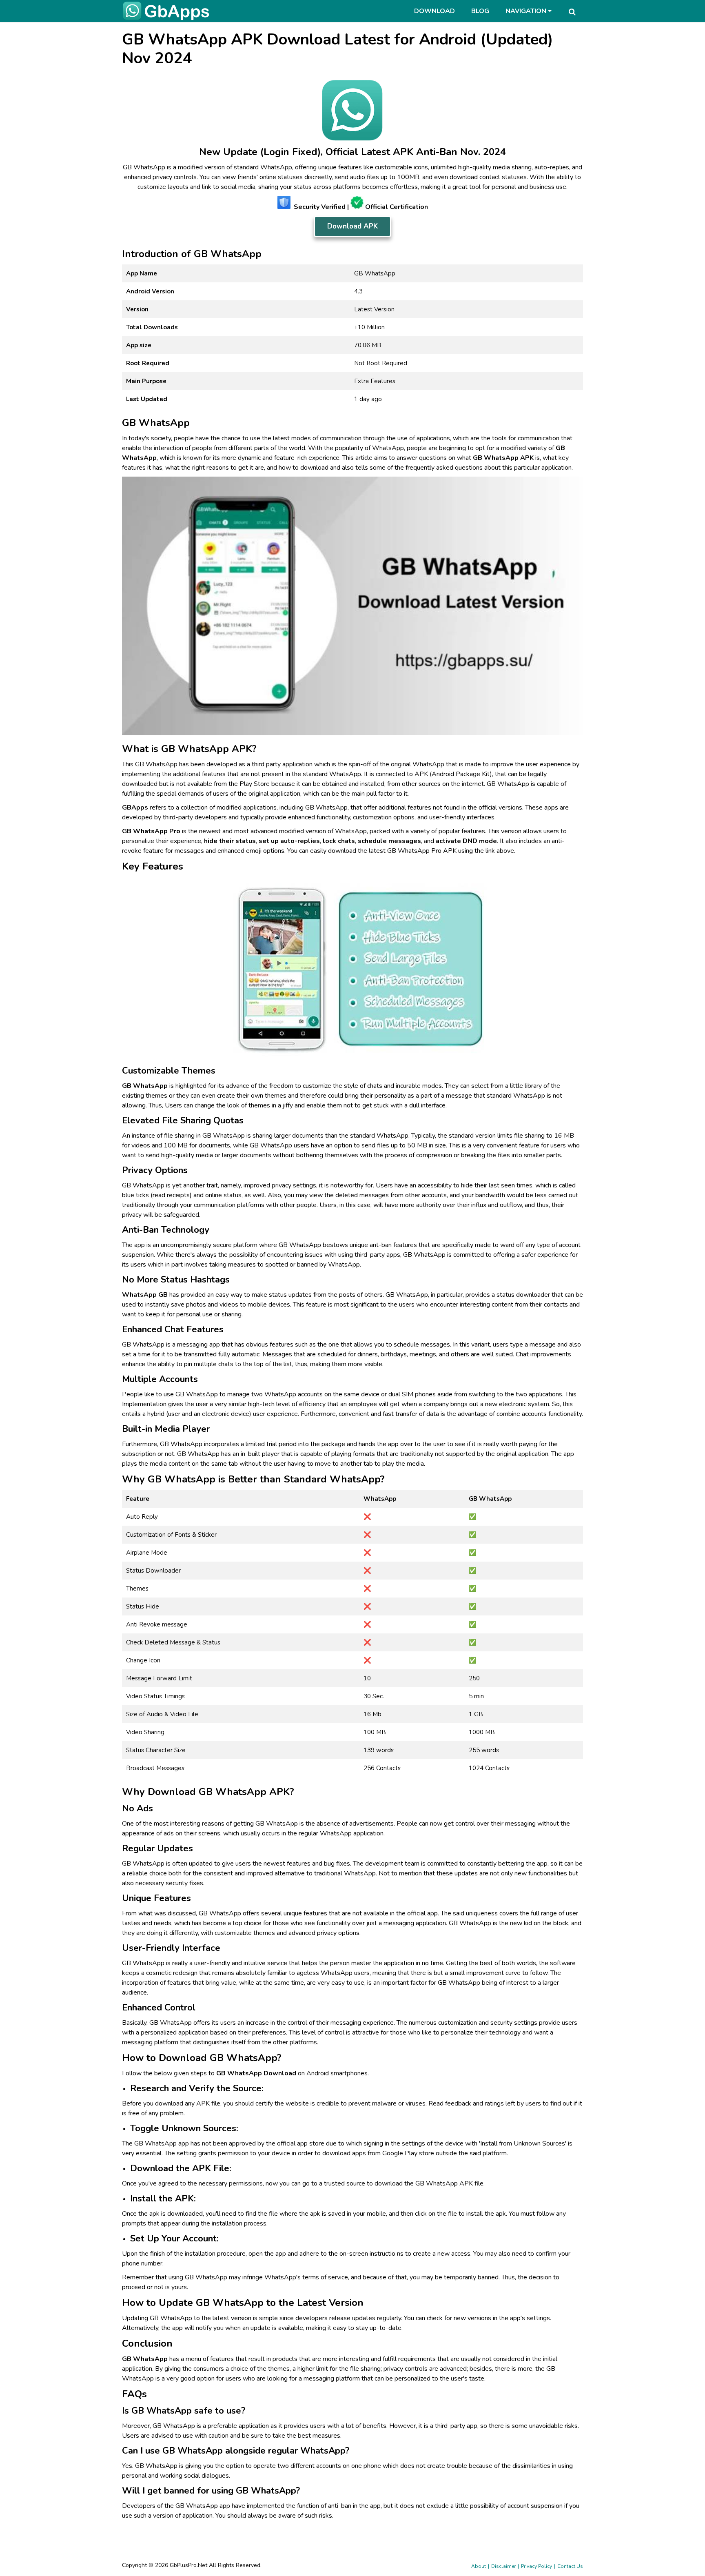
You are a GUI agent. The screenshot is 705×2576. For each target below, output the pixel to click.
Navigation (527, 11)
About (479, 2566)
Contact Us (570, 2566)
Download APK (352, 226)
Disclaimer (503, 2566)
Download (435, 11)
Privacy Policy (537, 2566)
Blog (480, 11)
